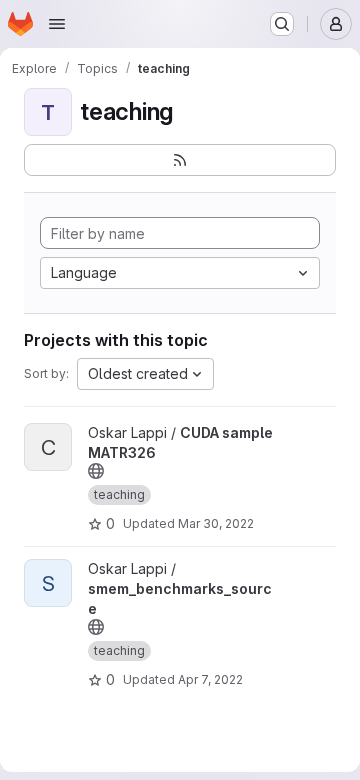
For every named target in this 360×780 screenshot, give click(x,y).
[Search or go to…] (282, 24)
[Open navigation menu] (57, 24)
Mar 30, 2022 (216, 523)
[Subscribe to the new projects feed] (180, 160)
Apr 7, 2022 (210, 679)
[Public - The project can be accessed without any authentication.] (96, 471)
